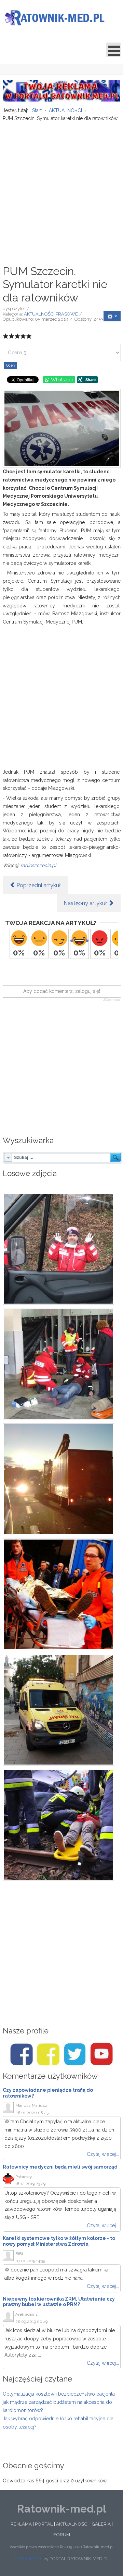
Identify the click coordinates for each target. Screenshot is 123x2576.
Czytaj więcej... (103, 2154)
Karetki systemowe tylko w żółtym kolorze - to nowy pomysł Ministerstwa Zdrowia (59, 2241)
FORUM (62, 2535)
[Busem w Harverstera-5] (62, 1479)
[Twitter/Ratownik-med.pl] (75, 2054)
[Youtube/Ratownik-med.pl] (101, 2054)
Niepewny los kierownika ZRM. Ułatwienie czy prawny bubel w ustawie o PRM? (59, 2302)
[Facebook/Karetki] (48, 2054)
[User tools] (112, 316)
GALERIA (101, 2524)
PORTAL (44, 2524)
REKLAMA (21, 2524)
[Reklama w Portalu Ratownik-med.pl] (62, 90)
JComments (112, 1000)
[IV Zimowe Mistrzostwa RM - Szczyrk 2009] (62, 1249)
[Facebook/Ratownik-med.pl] (22, 2054)
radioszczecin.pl (38, 865)
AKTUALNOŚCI (72, 2524)
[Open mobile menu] (113, 50)
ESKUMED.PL (29, 2559)
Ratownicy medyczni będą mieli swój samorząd (60, 2167)
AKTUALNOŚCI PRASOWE (51, 314)
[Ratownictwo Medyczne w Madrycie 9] (62, 1710)
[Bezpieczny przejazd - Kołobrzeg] (62, 1825)
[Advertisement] (61, 190)
